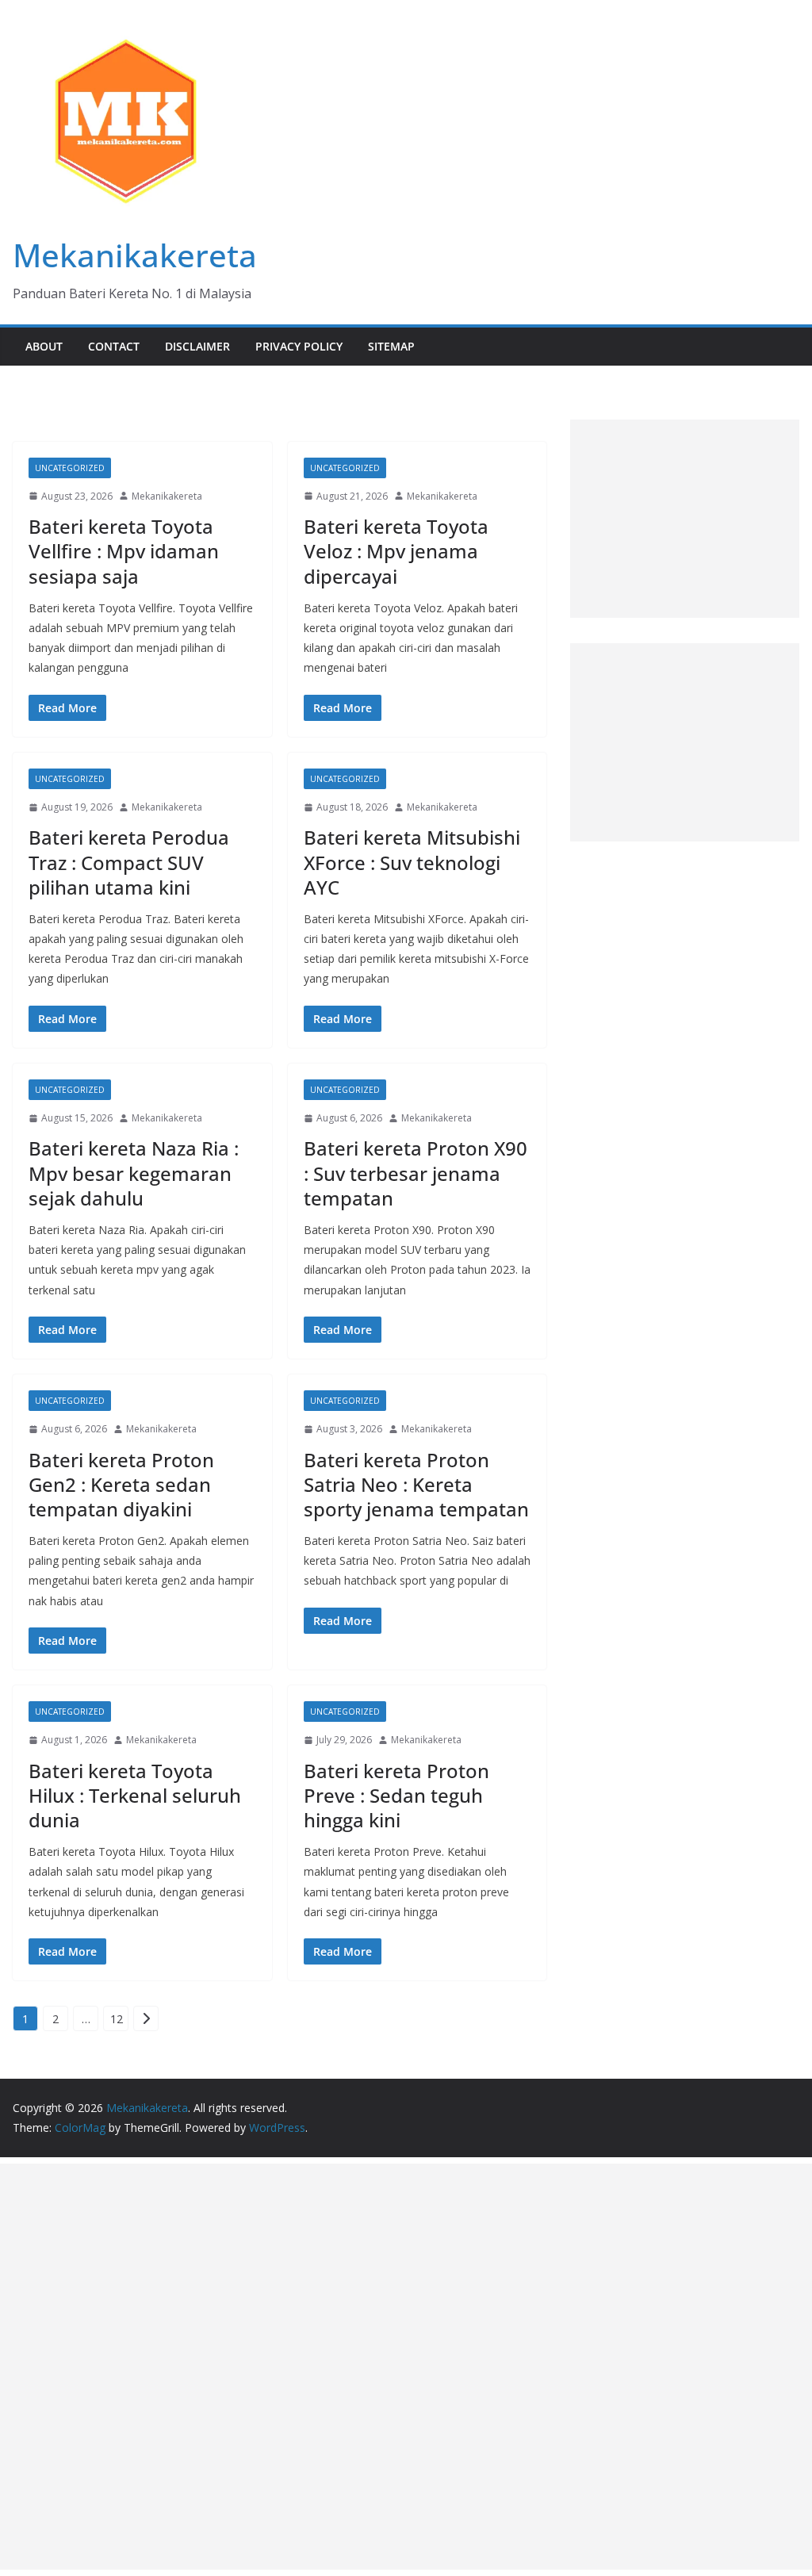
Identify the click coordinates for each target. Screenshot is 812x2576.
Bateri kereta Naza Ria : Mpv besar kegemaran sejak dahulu (134, 1173)
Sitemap (391, 346)
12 (117, 2019)
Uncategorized (70, 468)
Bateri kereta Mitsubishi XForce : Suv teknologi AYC (412, 862)
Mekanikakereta (135, 255)
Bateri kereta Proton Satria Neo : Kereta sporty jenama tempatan (416, 1484)
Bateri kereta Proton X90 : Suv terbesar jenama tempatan (416, 1173)
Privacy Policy (299, 346)
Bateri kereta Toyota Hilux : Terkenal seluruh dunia (135, 1795)
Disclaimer (197, 346)
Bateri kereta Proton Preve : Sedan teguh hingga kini (396, 1795)
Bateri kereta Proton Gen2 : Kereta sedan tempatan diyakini (121, 1484)
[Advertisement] (685, 519)
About (44, 346)
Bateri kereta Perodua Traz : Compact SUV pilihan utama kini (129, 862)
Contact (114, 346)
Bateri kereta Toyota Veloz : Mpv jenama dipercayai (396, 551)
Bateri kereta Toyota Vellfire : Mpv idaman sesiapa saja (124, 551)
